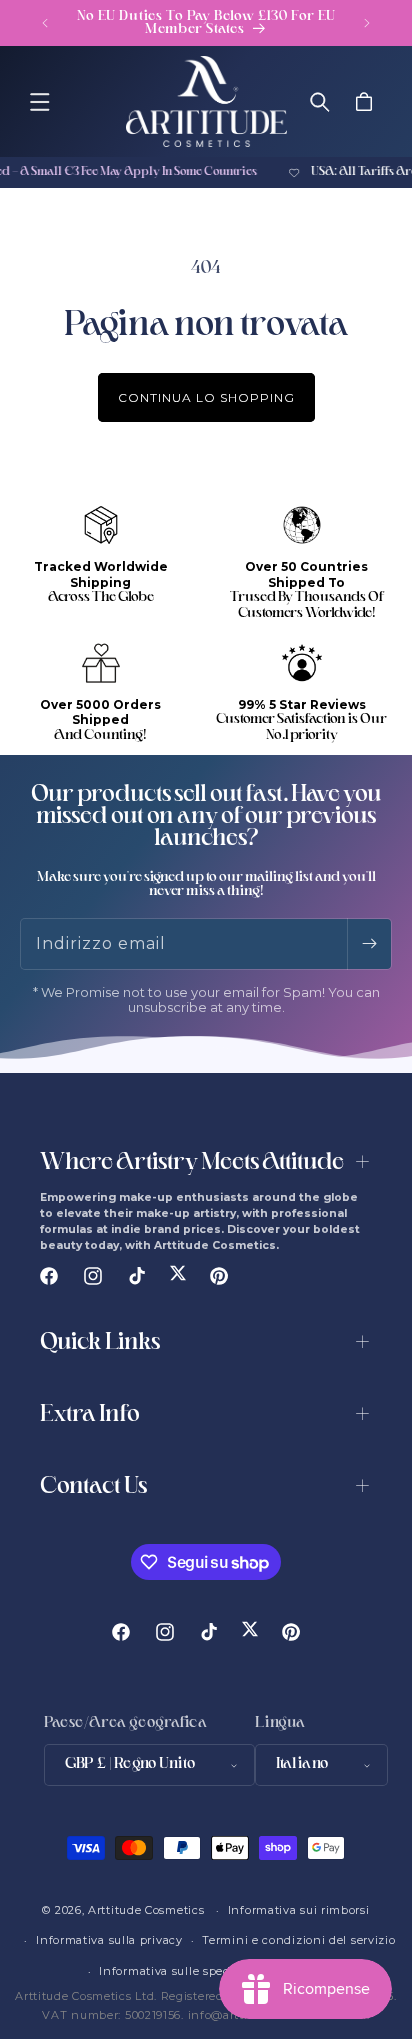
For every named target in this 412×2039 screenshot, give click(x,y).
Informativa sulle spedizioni (181, 1971)
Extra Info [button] (90, 1415)
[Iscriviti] (369, 944)
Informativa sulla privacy (109, 1940)
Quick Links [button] (100, 1343)
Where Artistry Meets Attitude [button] (192, 1163)
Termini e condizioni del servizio (298, 1940)
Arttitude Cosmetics (146, 1910)
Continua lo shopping (206, 397)
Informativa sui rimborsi (299, 1910)
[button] (40, 102)
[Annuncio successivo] (367, 23)
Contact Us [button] (93, 1487)
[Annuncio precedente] (45, 23)
